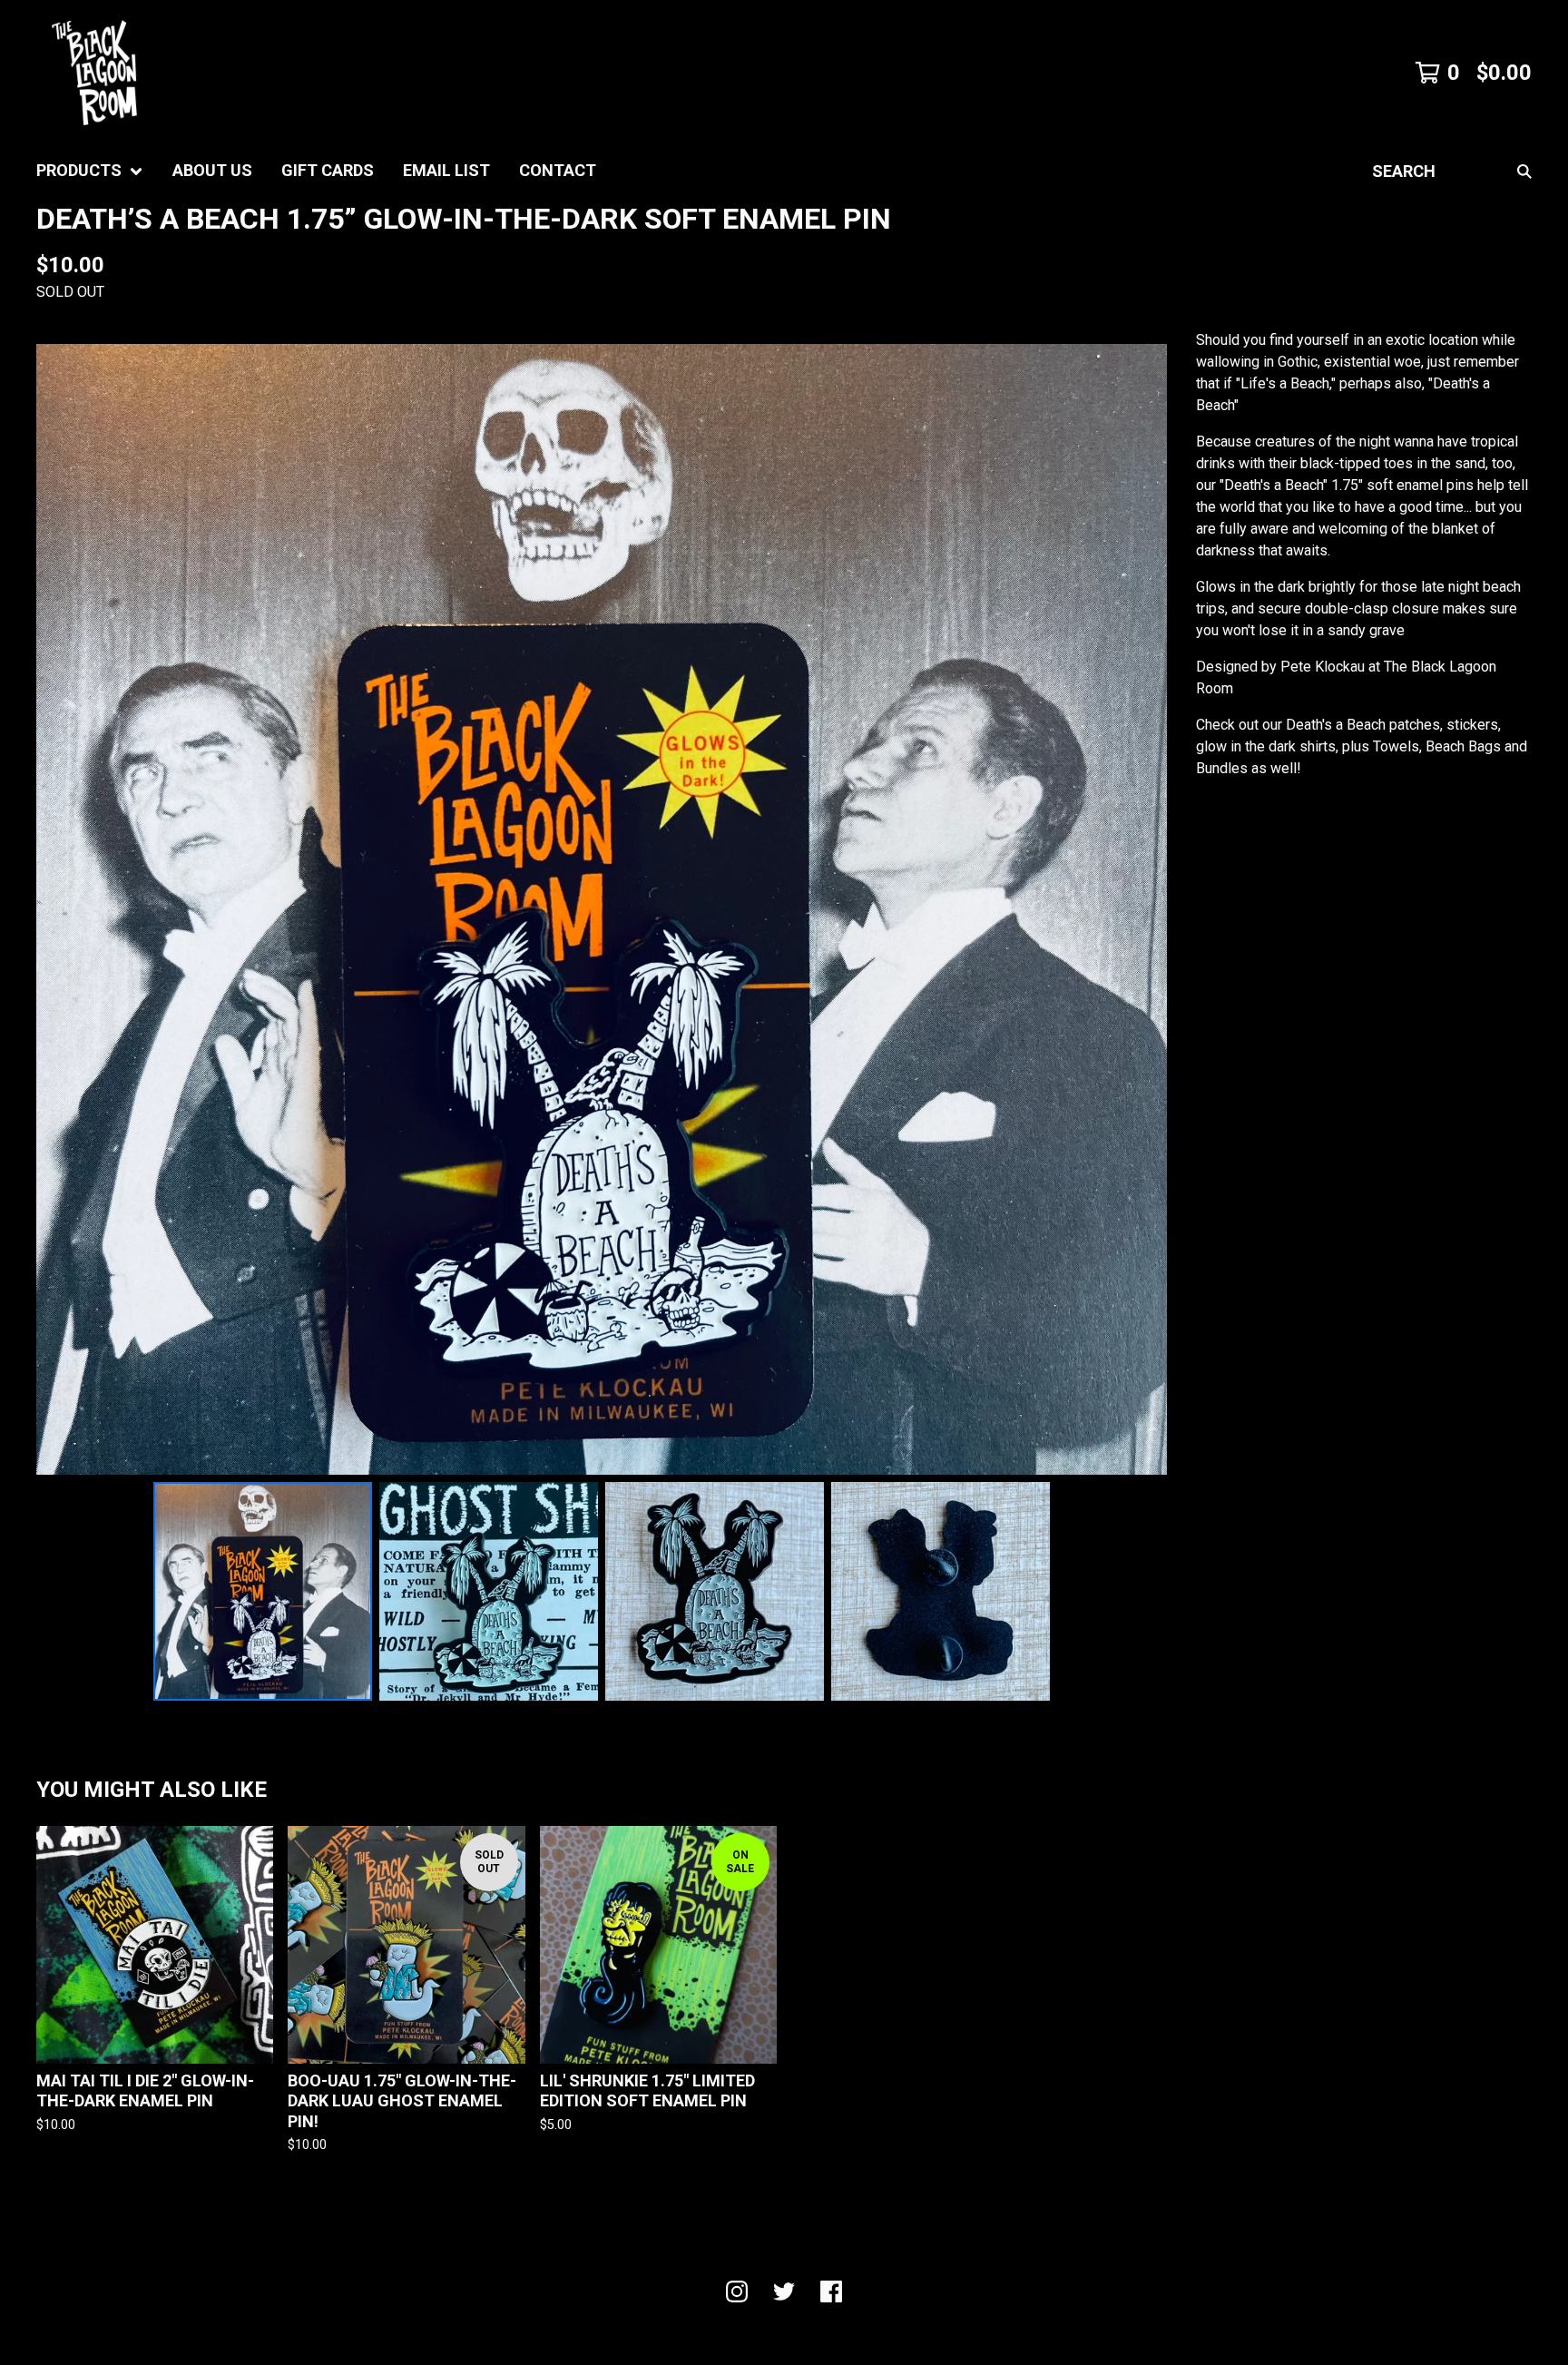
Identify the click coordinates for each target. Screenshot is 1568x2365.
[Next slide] (1142, 909)
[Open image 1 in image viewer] (602, 909)
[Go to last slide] (62, 909)
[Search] (1524, 171)
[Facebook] (831, 2291)
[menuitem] (90, 171)
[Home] (94, 73)
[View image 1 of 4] (263, 1591)
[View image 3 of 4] (715, 1591)
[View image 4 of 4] (941, 1591)
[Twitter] (784, 2291)
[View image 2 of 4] (489, 1591)
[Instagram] (737, 2291)
